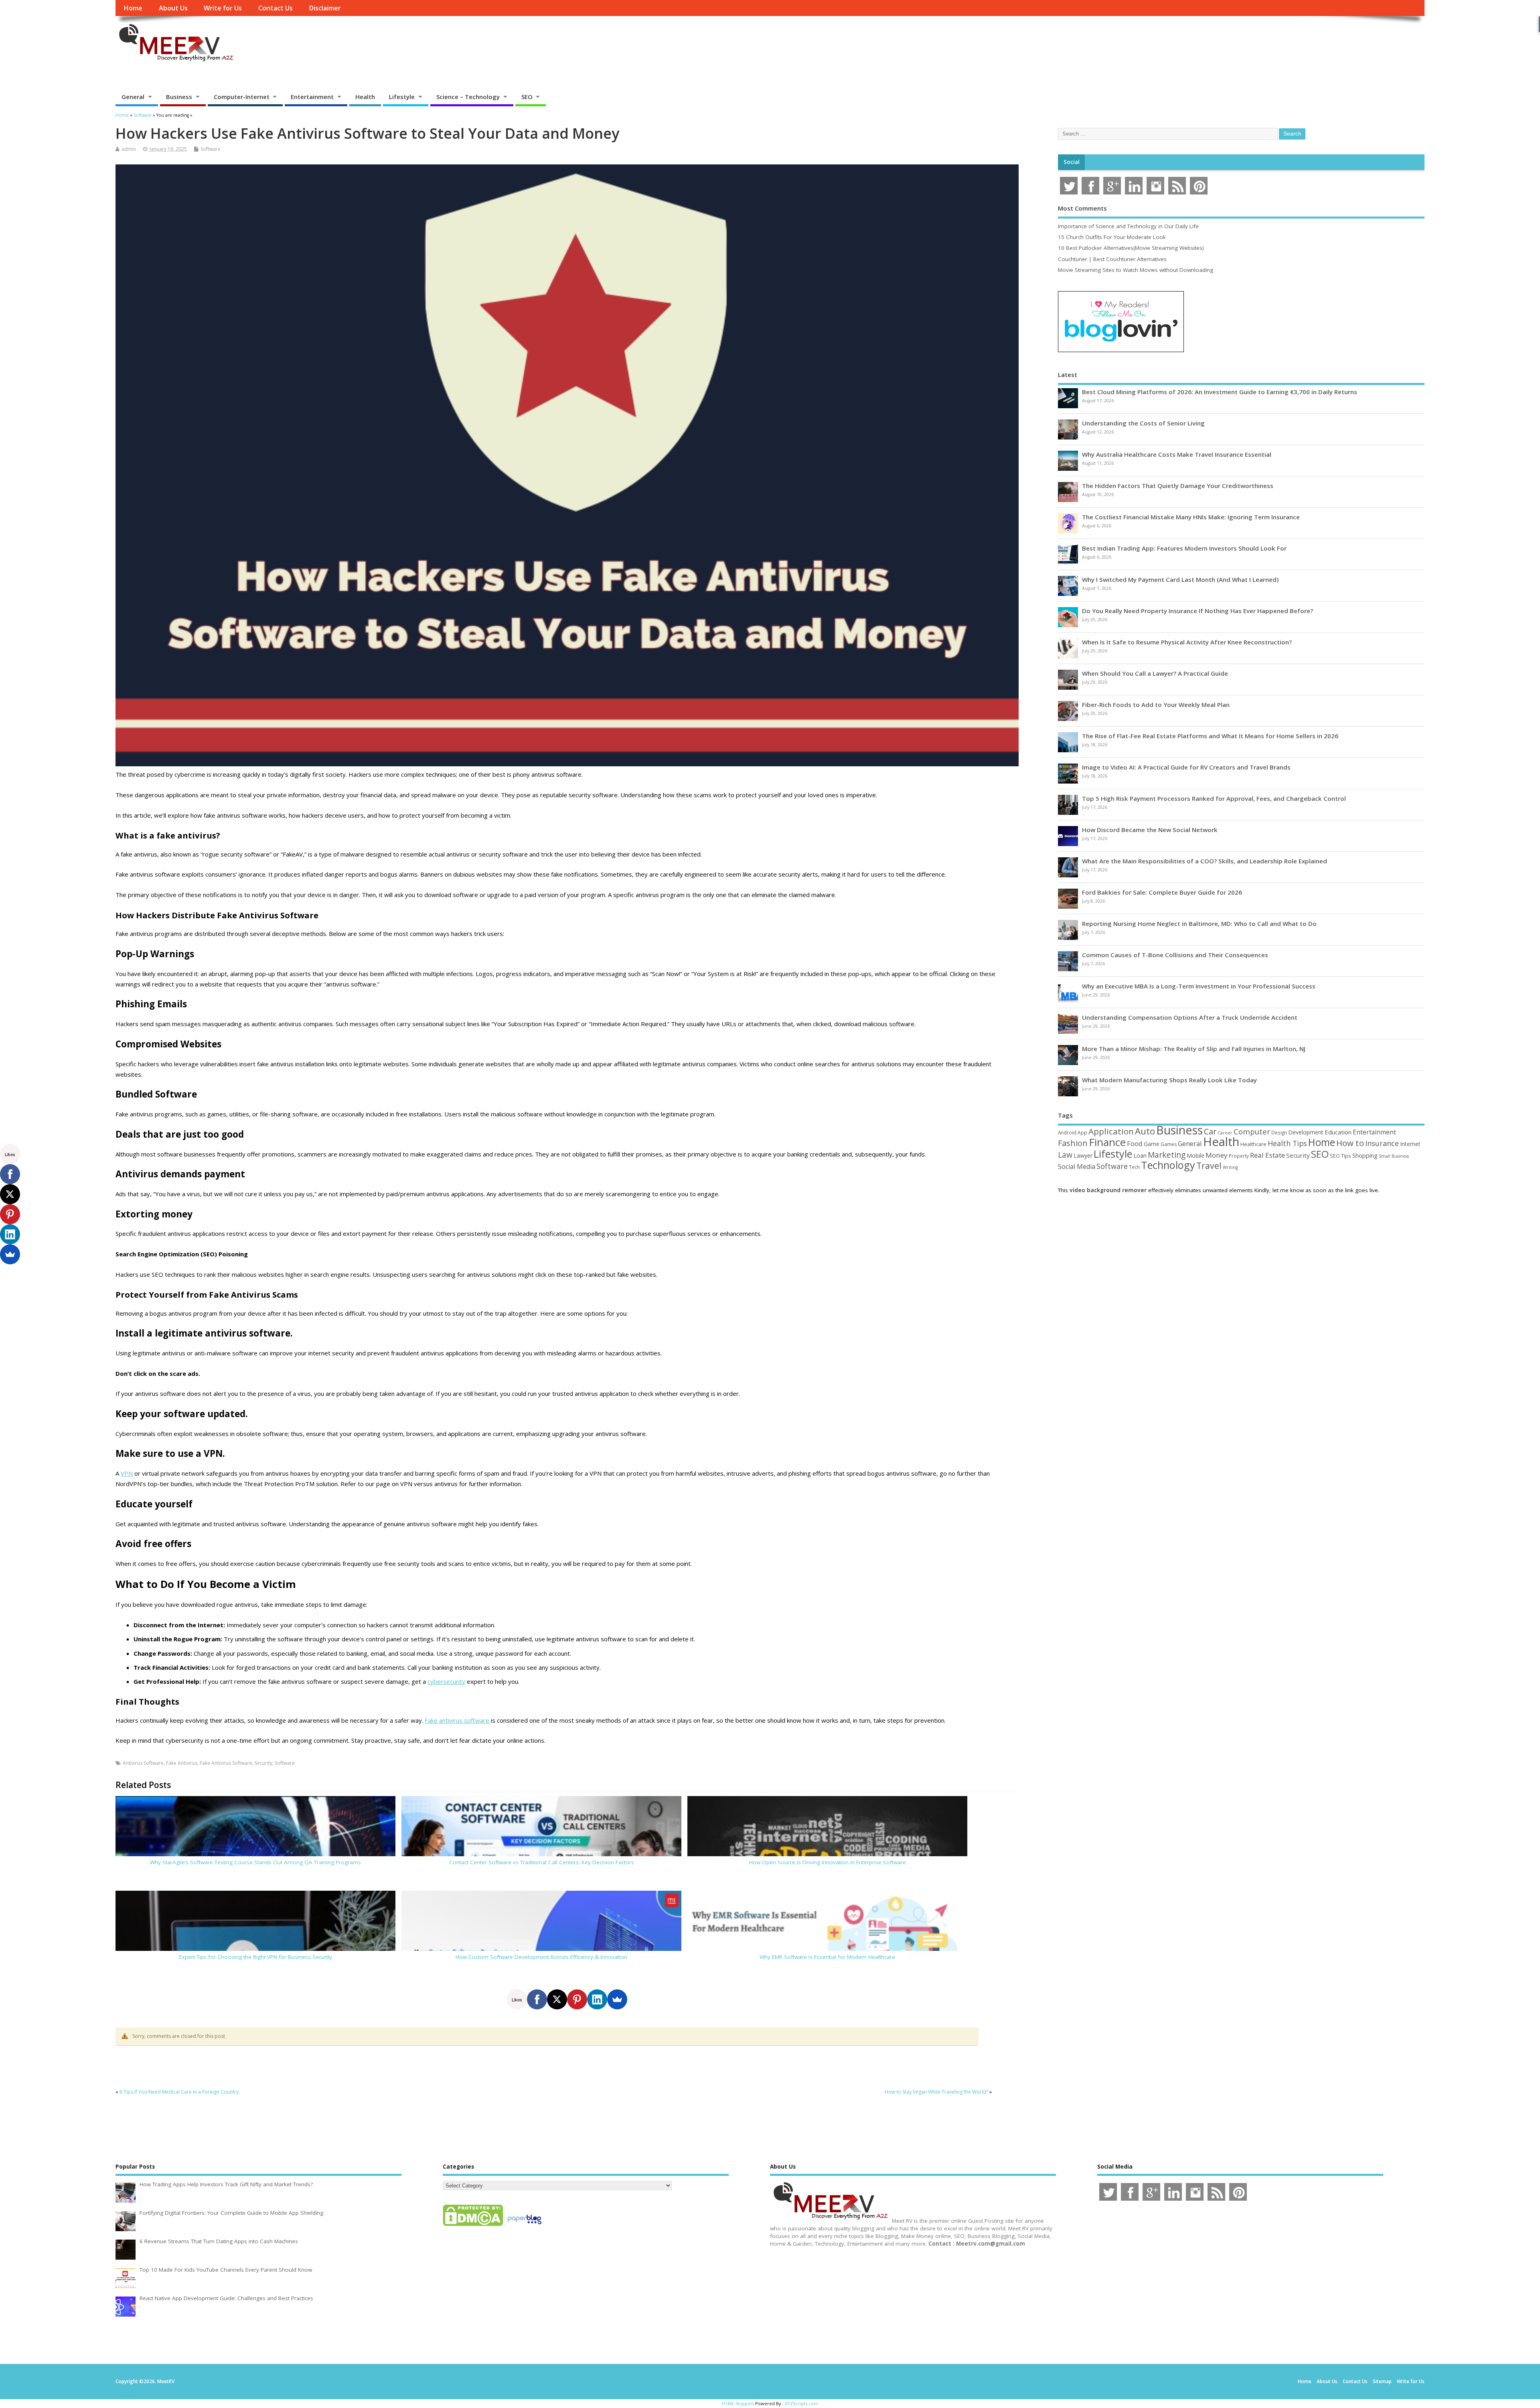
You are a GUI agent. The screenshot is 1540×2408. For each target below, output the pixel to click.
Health (365, 97)
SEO (527, 97)
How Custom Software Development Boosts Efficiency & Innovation (541, 1957)
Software (211, 149)
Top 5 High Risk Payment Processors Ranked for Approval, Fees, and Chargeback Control (1214, 798)
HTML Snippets (738, 2403)
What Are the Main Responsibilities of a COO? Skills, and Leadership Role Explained (1205, 861)
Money (1217, 1155)
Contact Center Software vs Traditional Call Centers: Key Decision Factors (542, 1862)
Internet (1410, 1144)
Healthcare (1253, 1144)
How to (1350, 1143)
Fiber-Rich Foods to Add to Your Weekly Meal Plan (1156, 705)
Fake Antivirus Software (226, 1763)
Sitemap (1382, 2381)
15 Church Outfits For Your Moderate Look (1112, 237)
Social (1072, 162)
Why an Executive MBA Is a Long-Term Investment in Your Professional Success (1199, 986)
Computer (1252, 1131)
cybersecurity (446, 1681)
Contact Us (276, 8)
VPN (127, 1473)
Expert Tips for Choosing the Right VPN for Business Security (256, 1957)
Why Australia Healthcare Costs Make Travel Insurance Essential (1177, 454)
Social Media (1077, 1167)
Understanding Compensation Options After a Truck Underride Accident (1190, 1017)
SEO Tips (1340, 1156)
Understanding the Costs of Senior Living (1143, 423)
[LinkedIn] (597, 1999)
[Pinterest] (577, 1999)
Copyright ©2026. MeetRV (145, 2381)
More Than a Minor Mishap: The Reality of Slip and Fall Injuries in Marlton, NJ (1194, 1049)
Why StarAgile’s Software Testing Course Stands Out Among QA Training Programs (255, 1862)
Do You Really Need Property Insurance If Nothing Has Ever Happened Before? (1198, 611)
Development (1306, 1132)
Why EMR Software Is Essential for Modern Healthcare (827, 1957)
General (133, 97)
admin (129, 149)
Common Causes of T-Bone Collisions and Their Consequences (1175, 955)
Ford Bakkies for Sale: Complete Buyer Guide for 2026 (1162, 892)
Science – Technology (468, 97)
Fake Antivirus (182, 1763)
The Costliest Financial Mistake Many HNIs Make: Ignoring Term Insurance (1191, 517)
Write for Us (223, 8)
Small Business (1394, 1156)
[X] (557, 1999)
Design (1279, 1132)
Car (1210, 1131)
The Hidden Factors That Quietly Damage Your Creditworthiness (1178, 486)
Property (1239, 1156)
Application (1111, 1131)
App (1082, 1132)
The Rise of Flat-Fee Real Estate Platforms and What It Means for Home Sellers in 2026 (1210, 736)
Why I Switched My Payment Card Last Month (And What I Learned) (1180, 579)
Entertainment (312, 97)
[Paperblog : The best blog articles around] (524, 2226)
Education (1338, 1132)
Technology (1168, 1165)
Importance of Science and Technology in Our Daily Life (1128, 226)
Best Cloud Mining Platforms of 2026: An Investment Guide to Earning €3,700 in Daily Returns (1220, 392)
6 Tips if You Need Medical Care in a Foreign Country (179, 2092)
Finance (1107, 1142)
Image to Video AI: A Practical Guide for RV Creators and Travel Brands (1186, 767)
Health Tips (1287, 1143)
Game (1152, 1144)
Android (1067, 1132)
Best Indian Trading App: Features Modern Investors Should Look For (1184, 548)
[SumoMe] (617, 1999)
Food (1135, 1143)
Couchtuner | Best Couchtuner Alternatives (1112, 259)
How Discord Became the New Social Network (1150, 830)
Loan (1140, 1155)
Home (133, 8)
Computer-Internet (242, 97)
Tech (1134, 1167)
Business (179, 97)
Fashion (1073, 1143)
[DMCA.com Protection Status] (473, 2226)
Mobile (1196, 1155)
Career (1225, 1133)
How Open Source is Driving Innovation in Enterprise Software (828, 1862)
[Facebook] (537, 1999)
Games (1169, 1144)
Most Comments (1082, 208)
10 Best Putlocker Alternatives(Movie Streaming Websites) (1131, 248)
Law (1065, 1155)
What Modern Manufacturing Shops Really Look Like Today (1169, 1080)
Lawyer (1083, 1155)
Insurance (1382, 1143)
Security (263, 1763)
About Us (173, 8)
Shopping (1365, 1155)
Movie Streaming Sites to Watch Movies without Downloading (1136, 270)
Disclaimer (325, 8)
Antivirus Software (143, 1763)
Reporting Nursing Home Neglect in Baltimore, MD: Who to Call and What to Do (1199, 924)
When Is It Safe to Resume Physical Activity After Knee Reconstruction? (1187, 642)
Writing (1230, 1167)
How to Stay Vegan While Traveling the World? (936, 2092)
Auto (1145, 1131)
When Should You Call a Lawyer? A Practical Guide (1155, 673)
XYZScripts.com (801, 2403)
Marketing (1167, 1155)
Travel (1209, 1166)
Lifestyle (402, 97)
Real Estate (1267, 1155)
